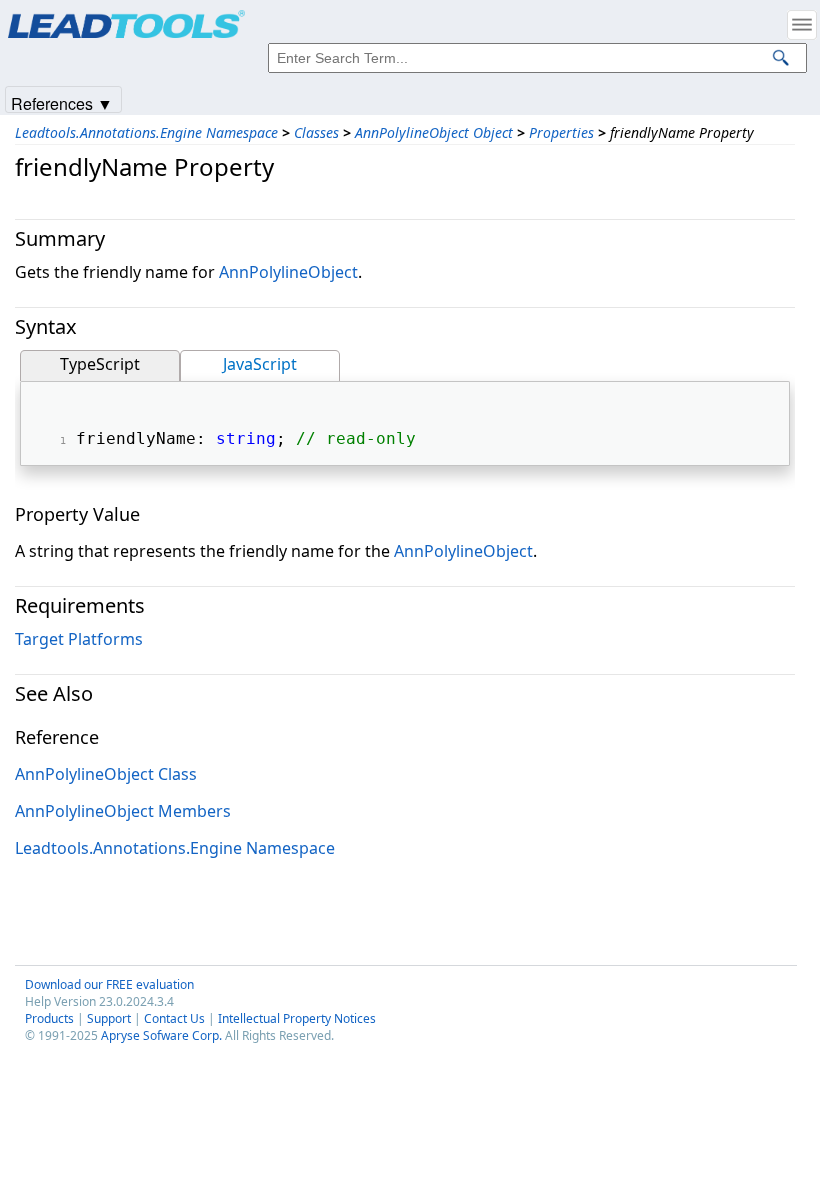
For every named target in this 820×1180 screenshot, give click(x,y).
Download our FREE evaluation (109, 984)
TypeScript (100, 364)
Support (109, 1018)
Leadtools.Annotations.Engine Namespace (146, 132)
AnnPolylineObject (288, 272)
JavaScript (260, 364)
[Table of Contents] (802, 25)
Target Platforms (79, 639)
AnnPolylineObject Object (434, 132)
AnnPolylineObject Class (106, 774)
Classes (316, 132)
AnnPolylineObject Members (123, 811)
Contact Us (174, 1018)
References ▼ (62, 102)
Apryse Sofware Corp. (161, 1035)
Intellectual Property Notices (297, 1018)
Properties (561, 132)
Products (49, 1018)
